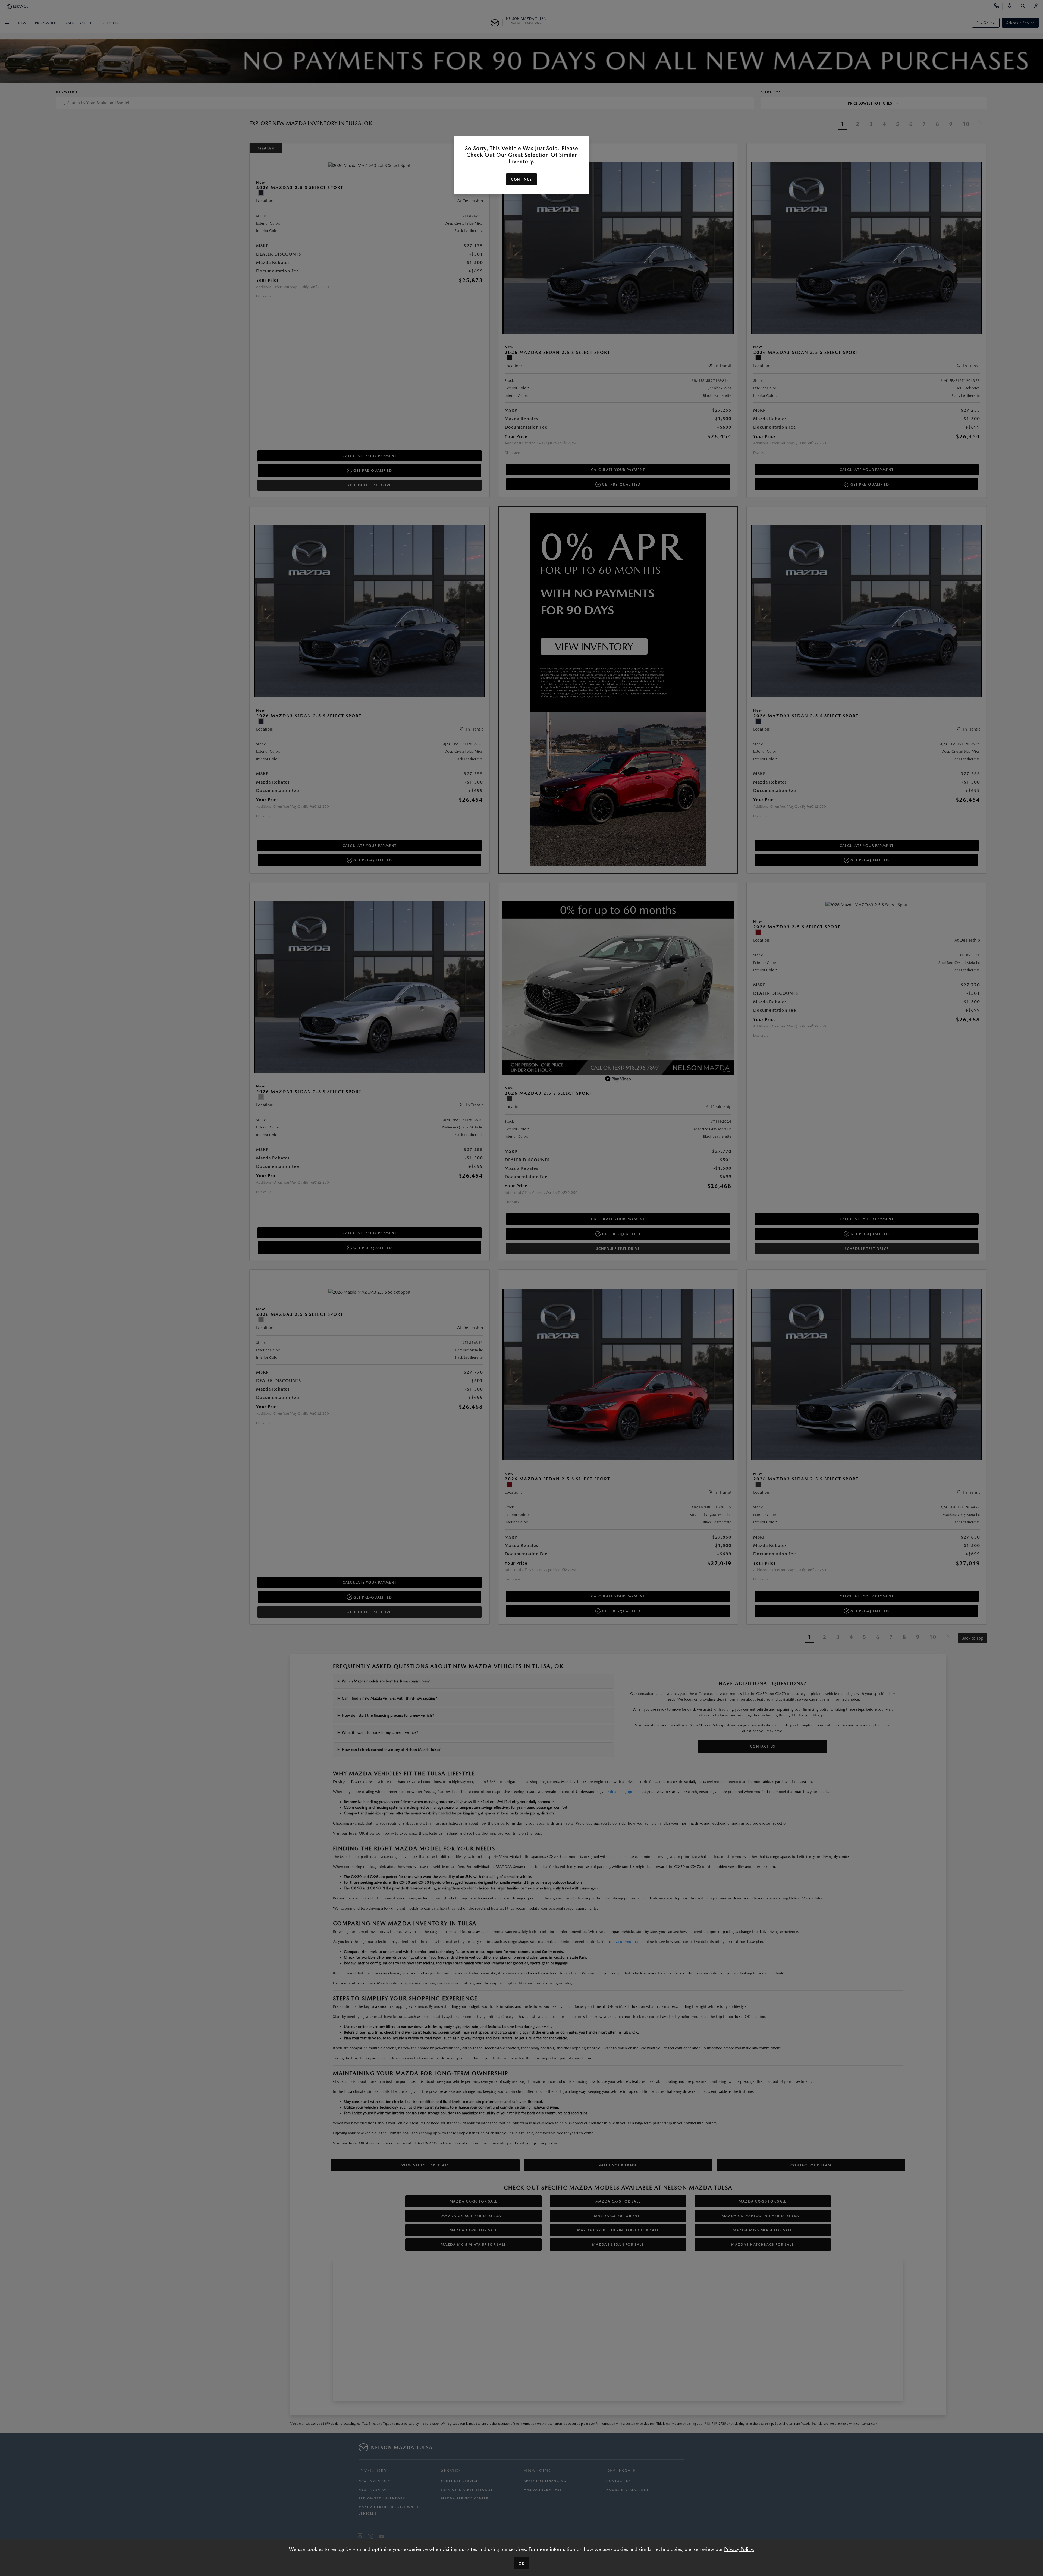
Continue (521, 179)
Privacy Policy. (739, 2549)
